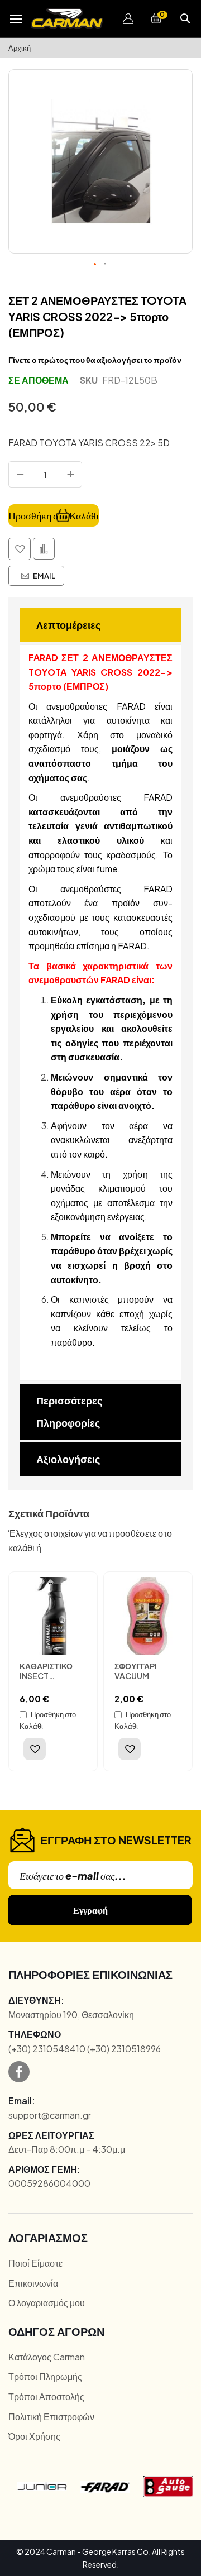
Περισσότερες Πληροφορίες (69, 1411)
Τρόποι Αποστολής (46, 2396)
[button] (128, 19)
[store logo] (67, 19)
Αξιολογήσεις (68, 1459)
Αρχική (20, 48)
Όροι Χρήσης (34, 2436)
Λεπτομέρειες (68, 625)
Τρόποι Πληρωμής (45, 2376)
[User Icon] (128, 19)
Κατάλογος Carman (47, 2357)
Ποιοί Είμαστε (35, 2263)
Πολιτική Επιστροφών (51, 2417)
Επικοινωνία (33, 2283)
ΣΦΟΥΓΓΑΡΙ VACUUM (136, 1671)
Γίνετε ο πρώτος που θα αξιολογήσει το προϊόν (95, 360)
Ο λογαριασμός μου (47, 2303)
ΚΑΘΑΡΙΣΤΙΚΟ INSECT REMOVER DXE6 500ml (50, 1681)
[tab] (100, 625)
